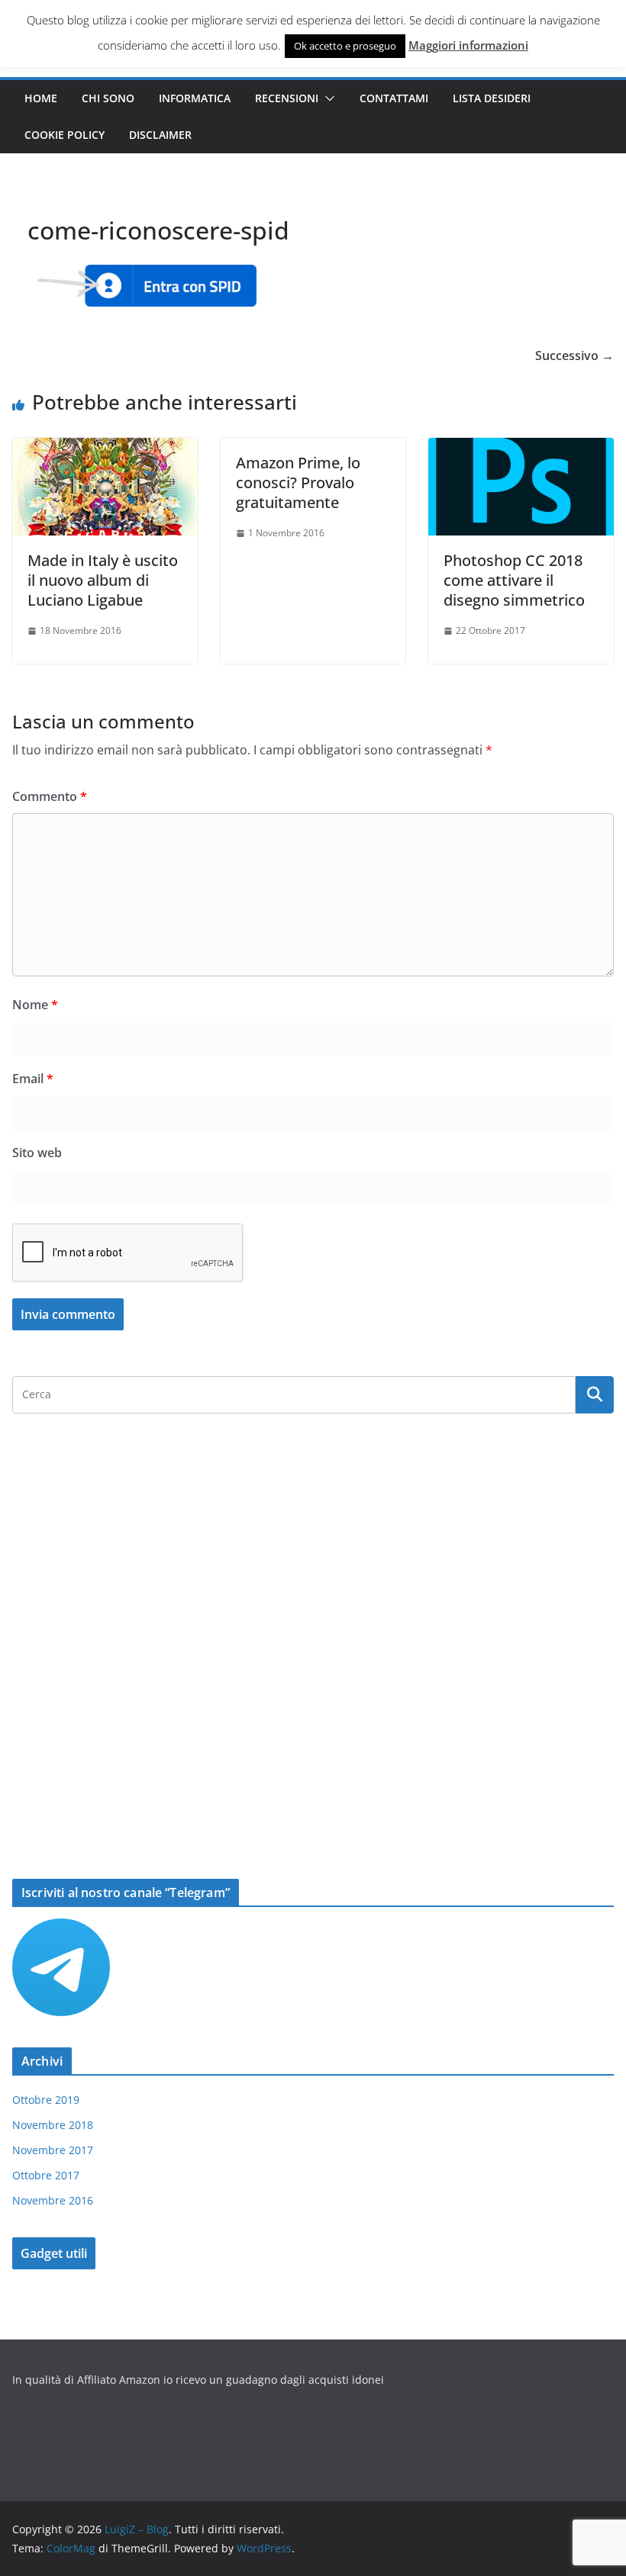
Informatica (195, 98)
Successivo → (574, 355)
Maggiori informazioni (468, 45)
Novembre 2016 (53, 2200)
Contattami (394, 98)
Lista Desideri (492, 98)
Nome (35, 1005)
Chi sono (108, 98)
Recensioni (287, 98)
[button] (327, 98)
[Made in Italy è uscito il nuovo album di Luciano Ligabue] (105, 449)
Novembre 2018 (53, 2125)
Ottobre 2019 (46, 2100)
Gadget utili (54, 2253)
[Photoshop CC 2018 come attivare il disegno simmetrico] (521, 449)
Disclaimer (160, 135)
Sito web (37, 1153)
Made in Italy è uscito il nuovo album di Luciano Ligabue (103, 580)
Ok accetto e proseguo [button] (345, 46)
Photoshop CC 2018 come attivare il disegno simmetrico (514, 580)
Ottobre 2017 (46, 2175)
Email (33, 1079)
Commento (50, 796)
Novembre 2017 (53, 2150)
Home (41, 98)
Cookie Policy (65, 135)
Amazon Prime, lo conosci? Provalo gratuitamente (298, 482)
